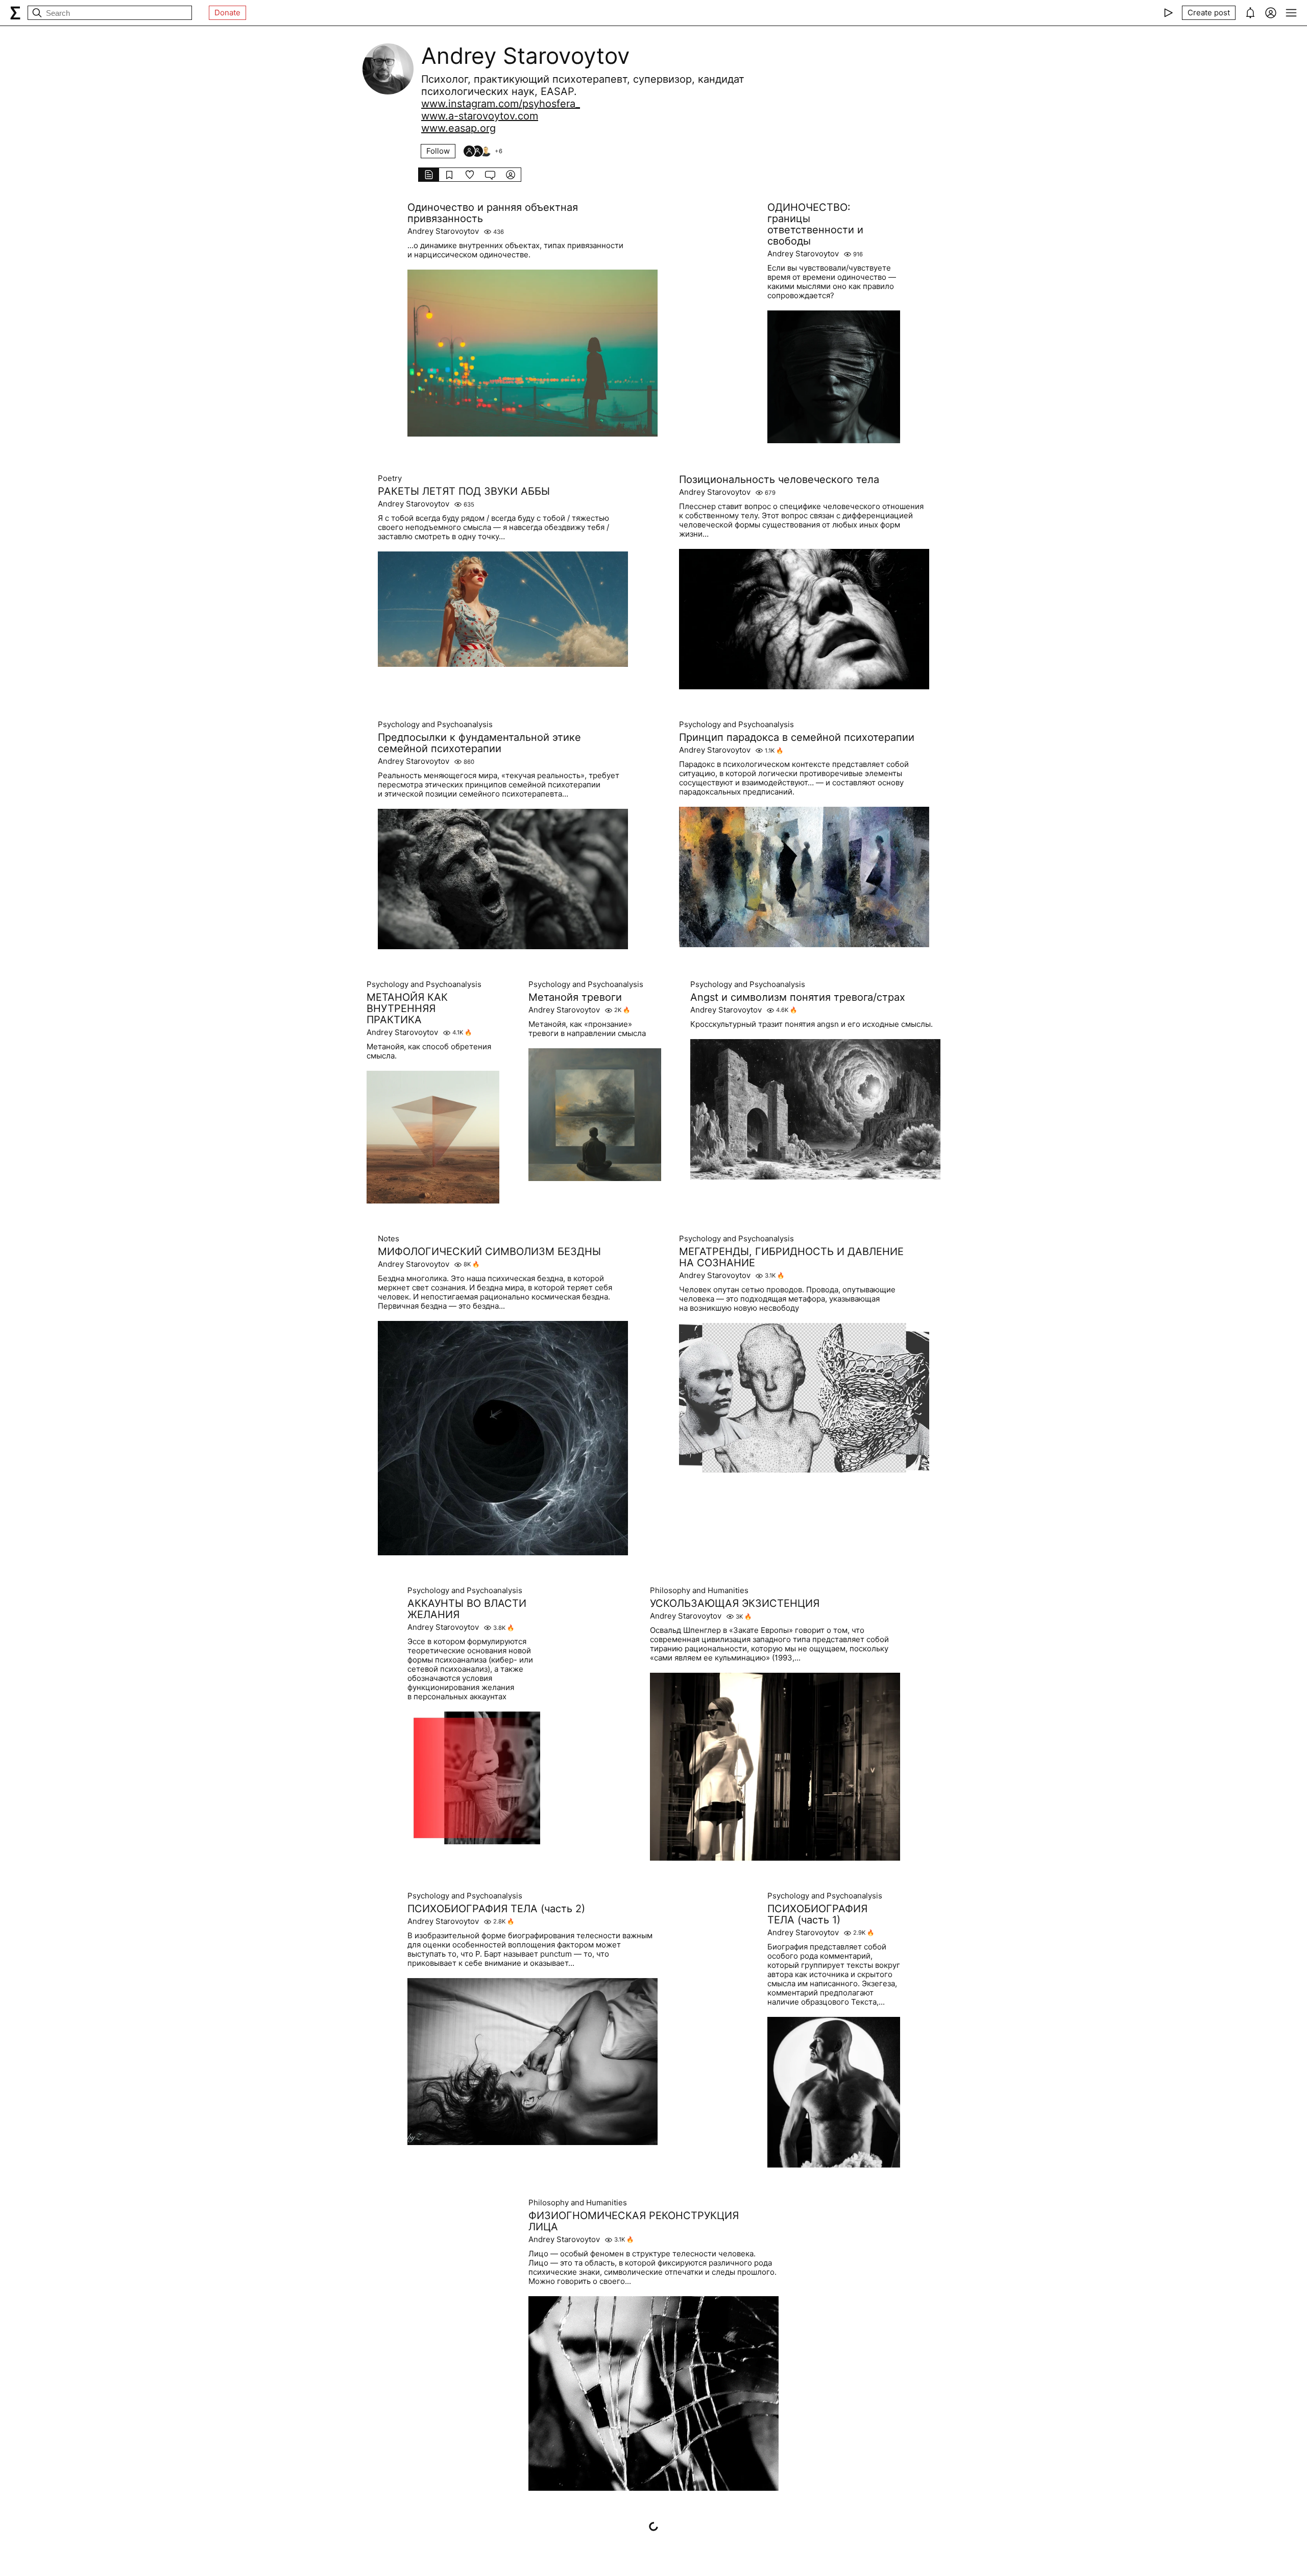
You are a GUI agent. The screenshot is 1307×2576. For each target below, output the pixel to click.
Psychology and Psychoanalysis (435, 725)
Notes (389, 1239)
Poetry (390, 478)
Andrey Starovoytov (443, 231)
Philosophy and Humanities (699, 1591)
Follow (438, 151)
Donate (227, 13)
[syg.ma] (15, 13)
